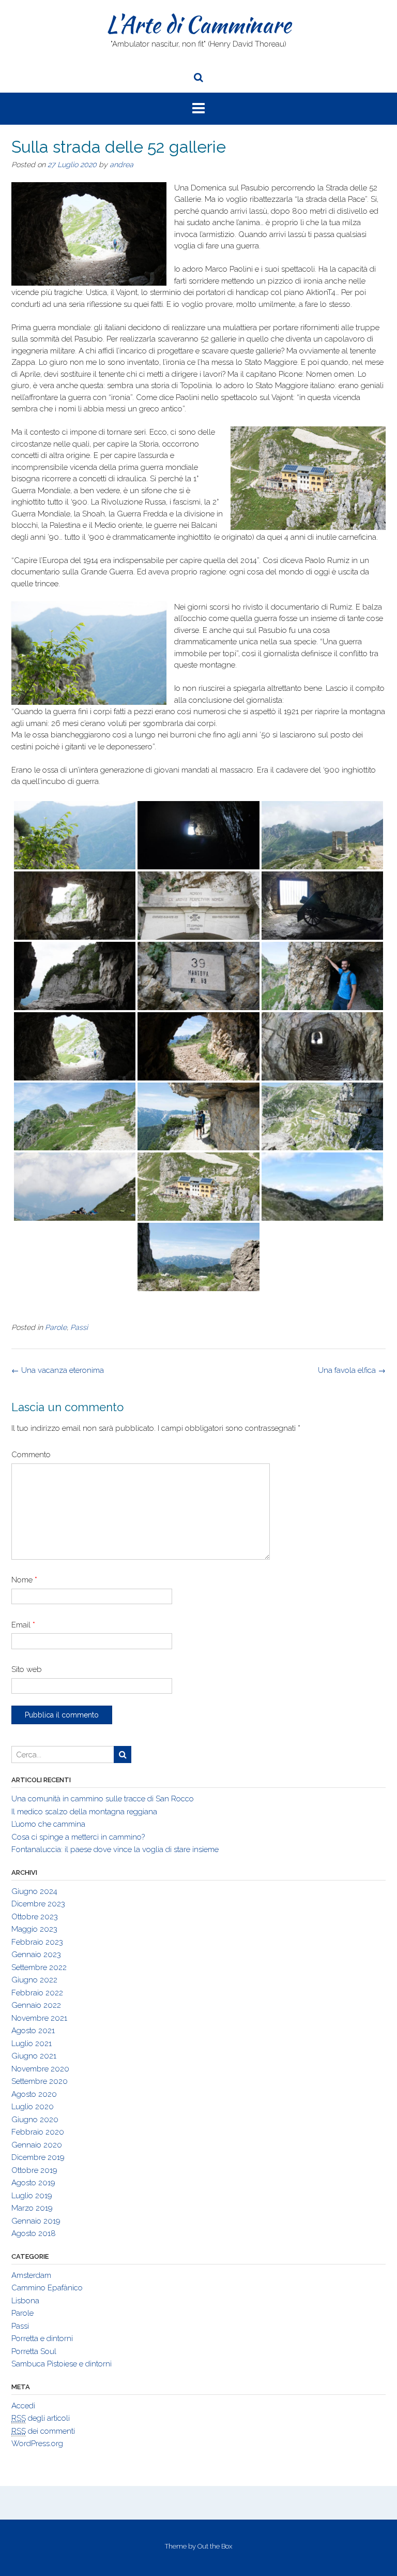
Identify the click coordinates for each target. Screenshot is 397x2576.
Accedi (23, 2406)
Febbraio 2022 (37, 1993)
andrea (121, 165)
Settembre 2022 (39, 1967)
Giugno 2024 (34, 1891)
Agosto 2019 (33, 2183)
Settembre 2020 (40, 2081)
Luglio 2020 (33, 2107)
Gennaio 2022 (36, 2005)
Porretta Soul (34, 2351)
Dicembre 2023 (38, 1904)
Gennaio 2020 (37, 2145)
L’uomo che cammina (48, 1824)
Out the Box (215, 2546)
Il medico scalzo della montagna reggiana (84, 1812)
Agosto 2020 (34, 2094)
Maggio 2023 (34, 1929)
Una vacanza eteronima (58, 1370)
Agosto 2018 (34, 2233)
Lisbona (25, 2301)
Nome (24, 1580)
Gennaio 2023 (36, 1955)
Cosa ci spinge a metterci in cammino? (78, 1837)
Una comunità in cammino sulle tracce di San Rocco (103, 1799)
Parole (56, 1327)
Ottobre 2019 (34, 2170)
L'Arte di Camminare (198, 24)
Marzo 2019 (32, 2208)
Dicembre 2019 (38, 2157)
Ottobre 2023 (35, 1917)
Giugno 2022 (34, 1980)
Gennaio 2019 (36, 2221)
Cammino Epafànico (47, 2288)
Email (23, 1625)
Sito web (27, 1669)
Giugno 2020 (35, 2120)
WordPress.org (37, 2444)
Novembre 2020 (40, 2069)
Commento (31, 1455)
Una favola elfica (352, 1370)
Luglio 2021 (32, 2044)
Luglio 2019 (32, 2196)
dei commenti (43, 2431)
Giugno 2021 (34, 2056)
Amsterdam (31, 2275)
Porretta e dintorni (42, 2338)
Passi (79, 1327)
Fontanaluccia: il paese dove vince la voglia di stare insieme (115, 1849)
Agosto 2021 (33, 2031)
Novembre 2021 (39, 2018)
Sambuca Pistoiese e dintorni (62, 2364)
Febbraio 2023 (37, 1942)
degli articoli (41, 2418)
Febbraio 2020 (38, 2132)
